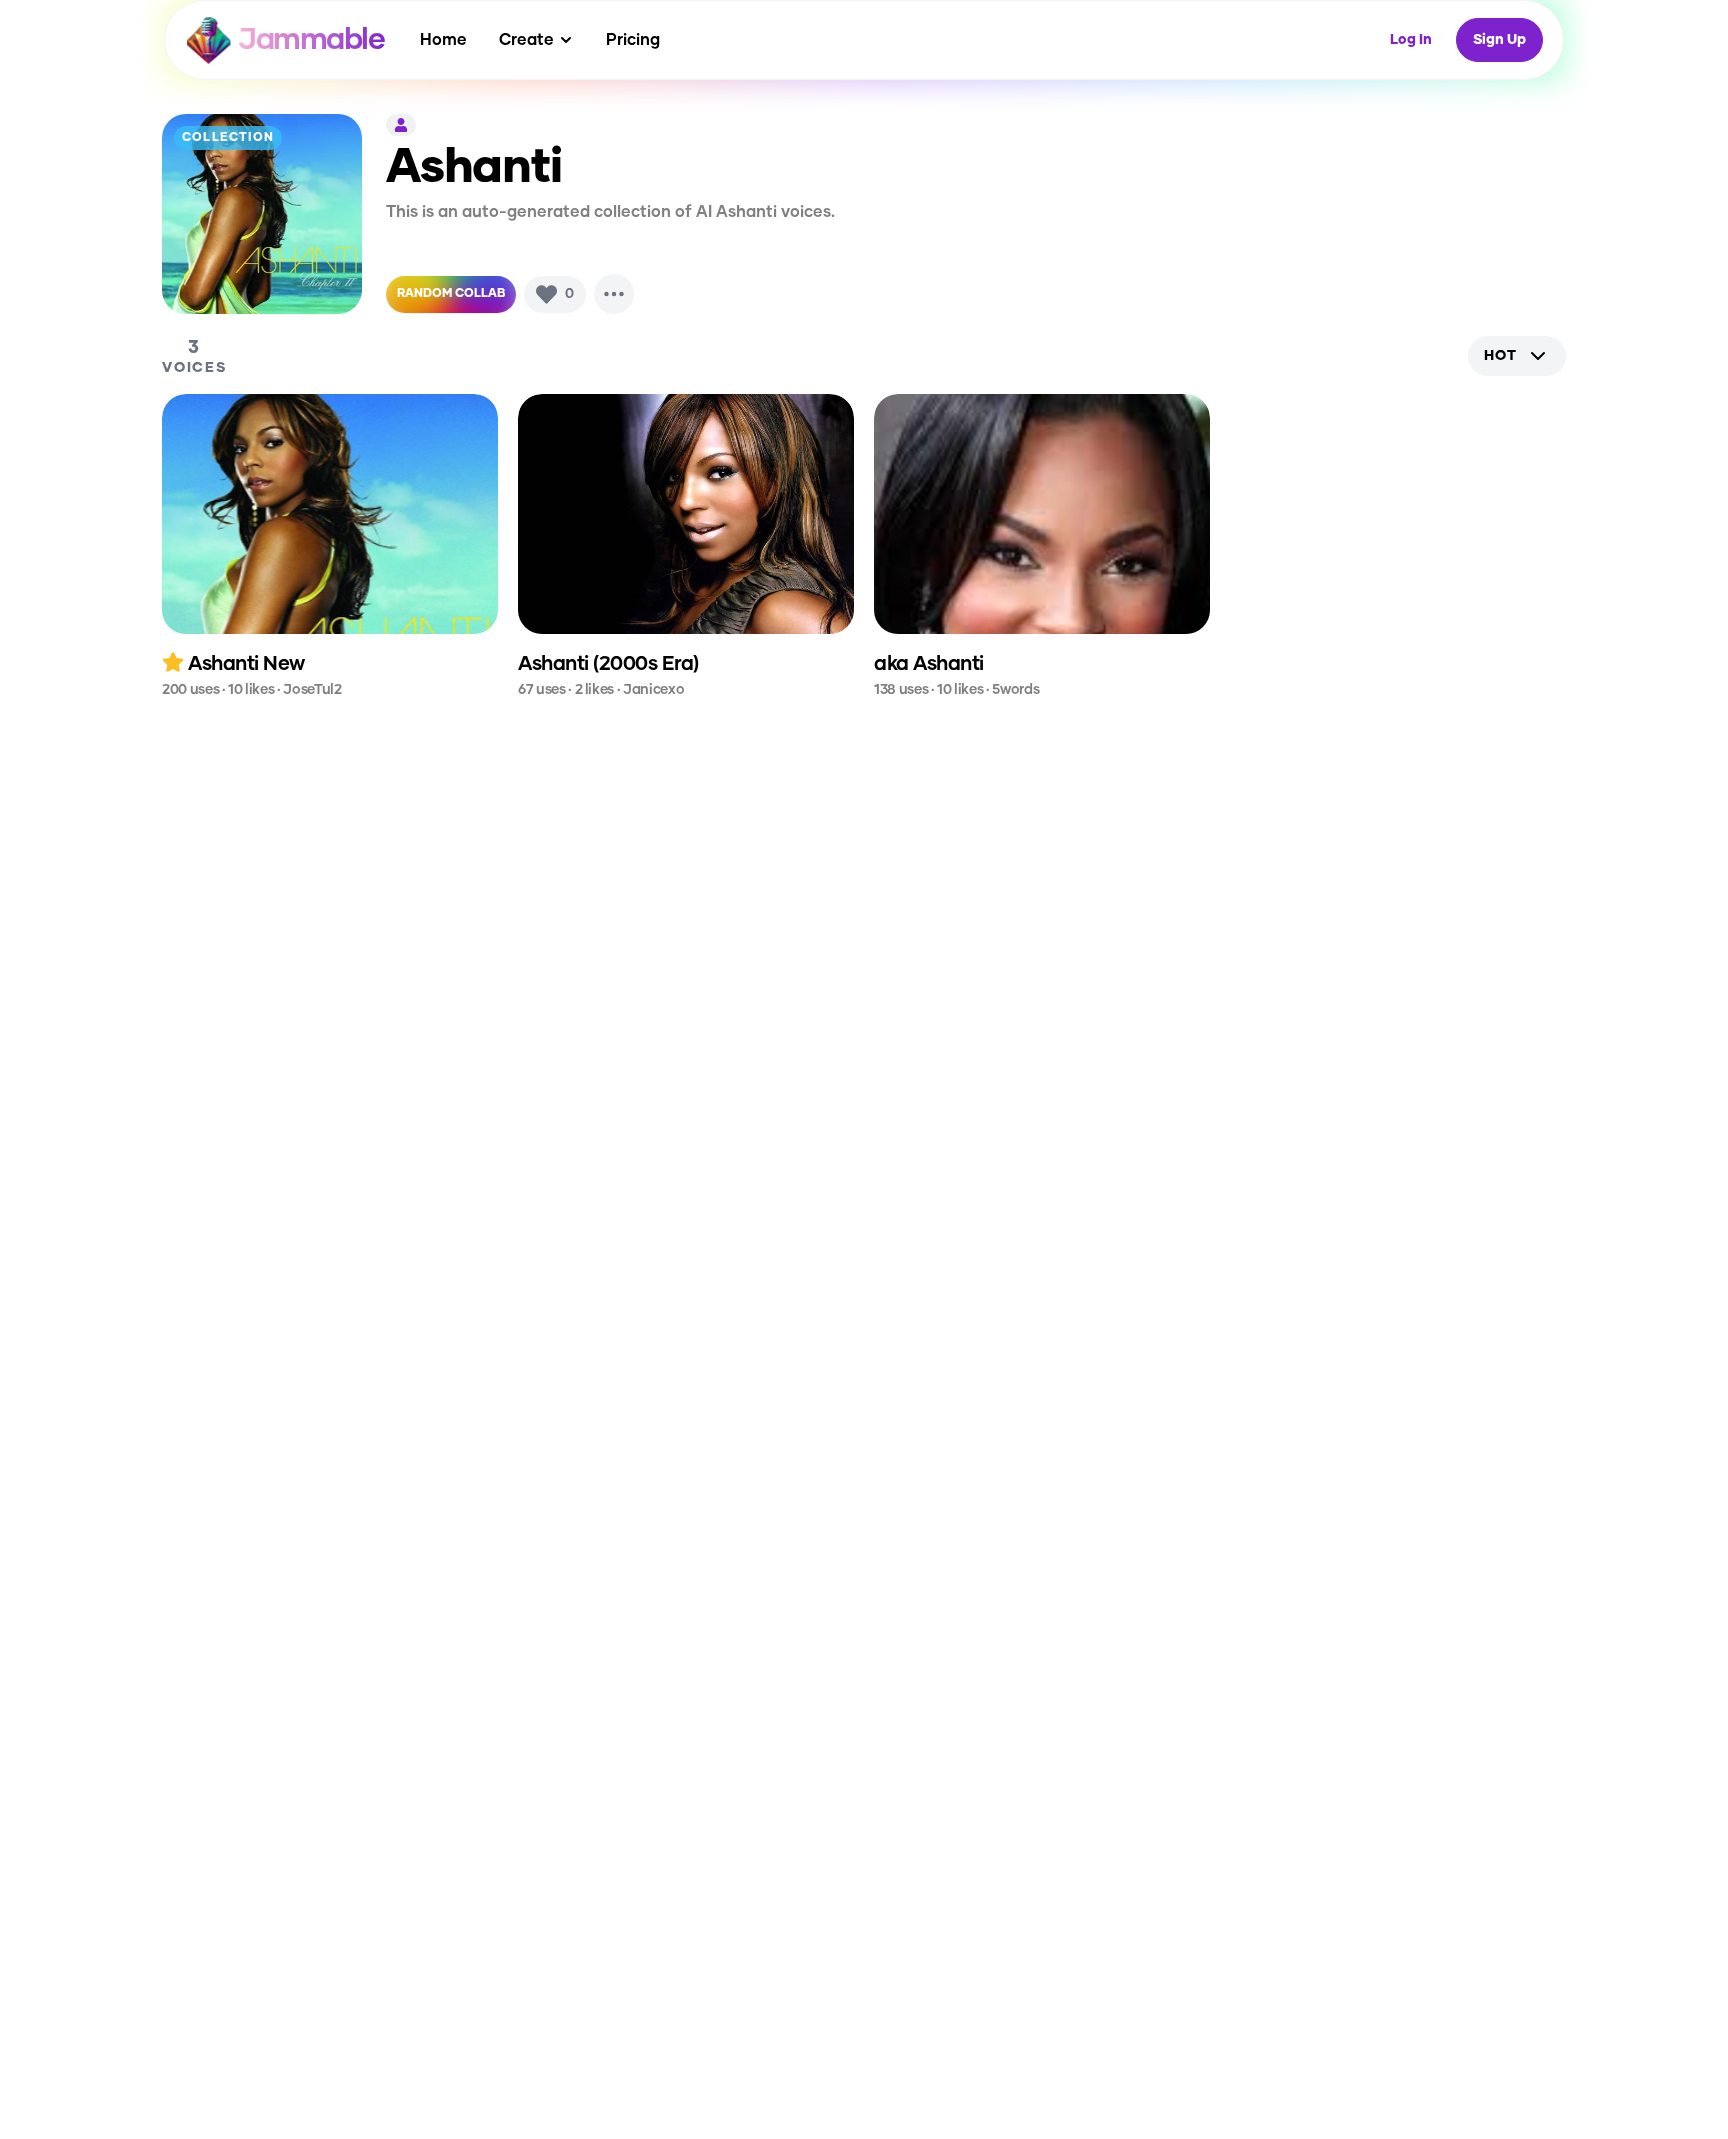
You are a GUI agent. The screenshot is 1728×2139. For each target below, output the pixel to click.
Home (443, 40)
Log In (1411, 40)
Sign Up (1499, 40)
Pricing (633, 40)
